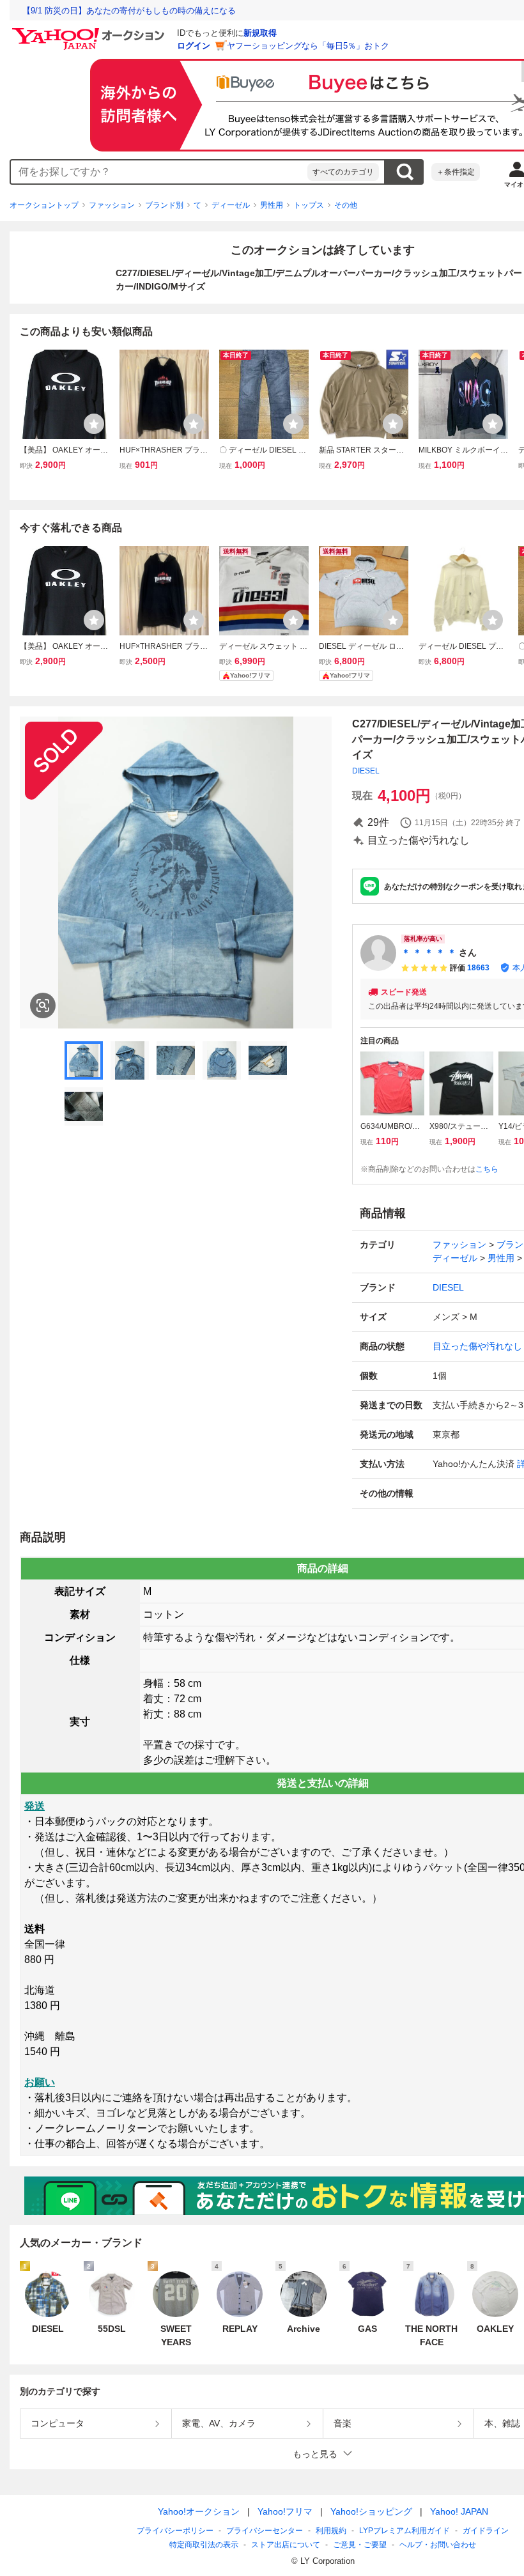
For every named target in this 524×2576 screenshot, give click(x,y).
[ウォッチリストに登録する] (94, 424)
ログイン (194, 46)
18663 (478, 968)
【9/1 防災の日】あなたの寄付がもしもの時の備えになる (129, 11)
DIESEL (366, 771)
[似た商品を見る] (43, 1005)
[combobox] (159, 172)
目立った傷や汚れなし (477, 1346)
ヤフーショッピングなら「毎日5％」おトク (308, 46)
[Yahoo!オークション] (90, 31)
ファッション (112, 205)
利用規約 (331, 2531)
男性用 (272, 205)
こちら (487, 1169)
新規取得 (260, 33)
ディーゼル (231, 205)
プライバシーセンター (265, 2531)
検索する (405, 172)
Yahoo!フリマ (285, 2511)
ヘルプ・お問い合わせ (438, 2545)
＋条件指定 (456, 172)
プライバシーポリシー (175, 2531)
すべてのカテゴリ (343, 172)
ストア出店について (286, 2545)
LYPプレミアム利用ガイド (405, 2531)
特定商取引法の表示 (204, 2545)
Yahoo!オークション (199, 2511)
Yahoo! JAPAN (459, 2511)
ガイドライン (486, 2531)
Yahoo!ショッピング (371, 2511)
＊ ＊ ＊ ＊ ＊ (429, 952)
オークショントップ (44, 205)
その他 (346, 205)
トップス (309, 205)
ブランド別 (164, 205)
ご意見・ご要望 (360, 2545)
